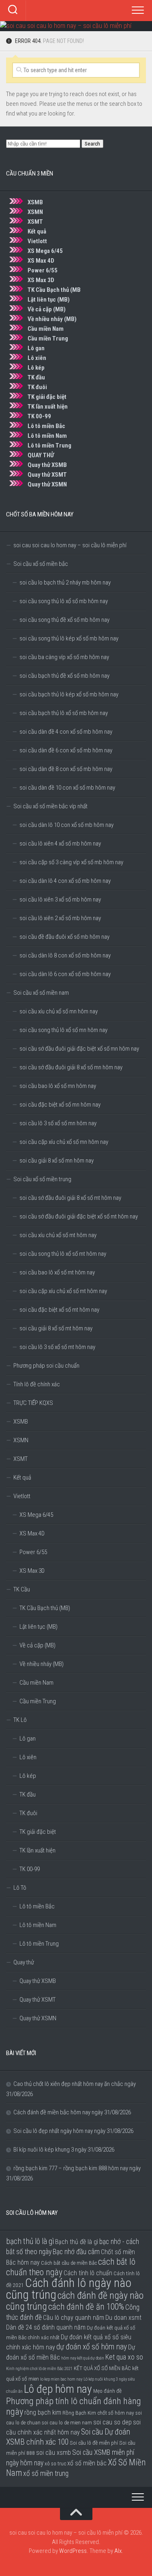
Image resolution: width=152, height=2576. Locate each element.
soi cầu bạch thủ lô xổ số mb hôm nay (64, 713)
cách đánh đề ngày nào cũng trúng (75, 2301)
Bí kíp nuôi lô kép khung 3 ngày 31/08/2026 (64, 2150)
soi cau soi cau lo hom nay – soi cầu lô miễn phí (70, 545)
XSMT (35, 222)
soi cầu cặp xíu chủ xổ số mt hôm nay (63, 1291)
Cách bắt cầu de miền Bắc (69, 2263)
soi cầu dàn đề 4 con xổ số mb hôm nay (66, 732)
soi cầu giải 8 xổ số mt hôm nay (56, 1328)
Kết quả (37, 231)
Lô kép (36, 368)
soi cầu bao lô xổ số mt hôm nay (57, 1272)
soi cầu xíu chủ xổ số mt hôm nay (58, 1235)
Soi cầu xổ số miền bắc (41, 564)
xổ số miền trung (46, 2473)
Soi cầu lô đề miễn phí (94, 2443)
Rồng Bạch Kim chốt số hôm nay (98, 2413)
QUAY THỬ (41, 455)
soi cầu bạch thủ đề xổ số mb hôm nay (64, 676)
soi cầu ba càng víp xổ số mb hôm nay (64, 657)
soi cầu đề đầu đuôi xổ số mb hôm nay (64, 937)
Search (92, 144)
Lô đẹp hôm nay (58, 2389)
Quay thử (24, 1962)
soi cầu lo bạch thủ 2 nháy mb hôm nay (65, 582)
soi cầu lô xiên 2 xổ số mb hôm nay (60, 918)
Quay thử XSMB (47, 465)
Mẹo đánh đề (107, 2391)
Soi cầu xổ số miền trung (42, 1179)
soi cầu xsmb (54, 2453)
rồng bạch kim (43, 2412)
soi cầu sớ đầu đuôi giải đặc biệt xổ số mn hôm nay (79, 1049)
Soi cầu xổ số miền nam (41, 993)
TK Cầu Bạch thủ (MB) (45, 1608)
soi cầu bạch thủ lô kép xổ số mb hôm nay (69, 694)
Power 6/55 (43, 270)
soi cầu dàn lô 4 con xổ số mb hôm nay (65, 881)
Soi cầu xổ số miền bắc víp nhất (50, 806)
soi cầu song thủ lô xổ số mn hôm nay (63, 1030)
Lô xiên (37, 358)
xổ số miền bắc (87, 2463)
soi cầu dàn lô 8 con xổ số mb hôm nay (65, 955)
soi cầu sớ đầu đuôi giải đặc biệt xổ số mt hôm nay (79, 1216)
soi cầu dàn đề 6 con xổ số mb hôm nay (66, 750)
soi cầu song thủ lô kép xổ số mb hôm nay (69, 638)
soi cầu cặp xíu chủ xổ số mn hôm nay (64, 1142)
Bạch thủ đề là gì (77, 2242)
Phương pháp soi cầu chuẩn (46, 1366)
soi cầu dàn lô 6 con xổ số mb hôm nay (65, 974)
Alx (118, 2551)
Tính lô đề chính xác (37, 1384)
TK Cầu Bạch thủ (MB (54, 290)
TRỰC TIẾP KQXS (33, 1403)
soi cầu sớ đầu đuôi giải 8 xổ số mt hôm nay (70, 1198)
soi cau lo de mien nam (67, 2422)
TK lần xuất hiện (48, 407)
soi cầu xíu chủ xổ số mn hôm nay (59, 1011)
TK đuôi (37, 387)
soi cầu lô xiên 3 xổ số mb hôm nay (60, 899)
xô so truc (55, 2463)
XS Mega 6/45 (45, 251)
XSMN (36, 212)
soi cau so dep (112, 2422)
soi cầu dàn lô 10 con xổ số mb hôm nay (66, 825)
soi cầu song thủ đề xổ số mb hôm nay (64, 620)
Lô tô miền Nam (47, 436)
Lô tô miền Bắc (46, 426)
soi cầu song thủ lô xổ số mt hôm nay (63, 1254)
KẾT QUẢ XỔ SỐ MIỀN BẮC (102, 2368)
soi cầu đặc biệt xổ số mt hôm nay (59, 1310)
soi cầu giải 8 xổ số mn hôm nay (57, 1161)
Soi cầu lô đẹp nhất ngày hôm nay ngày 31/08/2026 (73, 2131)
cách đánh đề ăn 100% (86, 2307)
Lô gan (36, 348)
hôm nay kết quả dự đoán (83, 2358)
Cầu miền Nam (46, 329)
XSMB (35, 202)
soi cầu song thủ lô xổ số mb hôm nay (64, 601)
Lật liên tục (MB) (49, 300)
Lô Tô (20, 1888)
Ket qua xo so (124, 2357)
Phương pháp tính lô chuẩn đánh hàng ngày (74, 2406)
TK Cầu (22, 1589)
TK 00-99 (39, 416)
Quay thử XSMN (47, 484)
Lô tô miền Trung (49, 445)
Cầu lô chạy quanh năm (74, 2318)
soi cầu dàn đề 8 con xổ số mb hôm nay (66, 769)
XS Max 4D (41, 261)
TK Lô (20, 1720)
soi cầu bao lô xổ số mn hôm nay (58, 1086)
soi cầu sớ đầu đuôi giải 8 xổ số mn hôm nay (71, 1067)
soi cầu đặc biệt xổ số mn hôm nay (60, 1105)
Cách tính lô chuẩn (88, 2273)
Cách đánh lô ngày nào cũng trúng (69, 2289)
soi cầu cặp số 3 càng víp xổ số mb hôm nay (71, 862)
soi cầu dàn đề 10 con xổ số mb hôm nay (67, 788)
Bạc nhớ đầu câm (76, 2252)
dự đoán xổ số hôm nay (92, 2347)
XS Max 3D (41, 280)
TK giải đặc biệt (47, 397)
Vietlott (37, 241)
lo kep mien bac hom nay (61, 2379)
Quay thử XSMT (47, 475)
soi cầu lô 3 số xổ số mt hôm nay (57, 1347)
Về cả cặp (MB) (47, 309)
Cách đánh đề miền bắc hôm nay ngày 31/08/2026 (72, 2112)
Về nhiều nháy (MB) (52, 319)
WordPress (73, 2551)
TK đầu (36, 377)
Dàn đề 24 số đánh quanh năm (46, 2327)
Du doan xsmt (123, 2318)
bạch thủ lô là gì (30, 2241)
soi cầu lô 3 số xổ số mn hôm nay (58, 1123)
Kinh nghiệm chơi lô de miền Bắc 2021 (39, 2369)
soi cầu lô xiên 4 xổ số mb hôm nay (60, 844)
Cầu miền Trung (48, 338)
